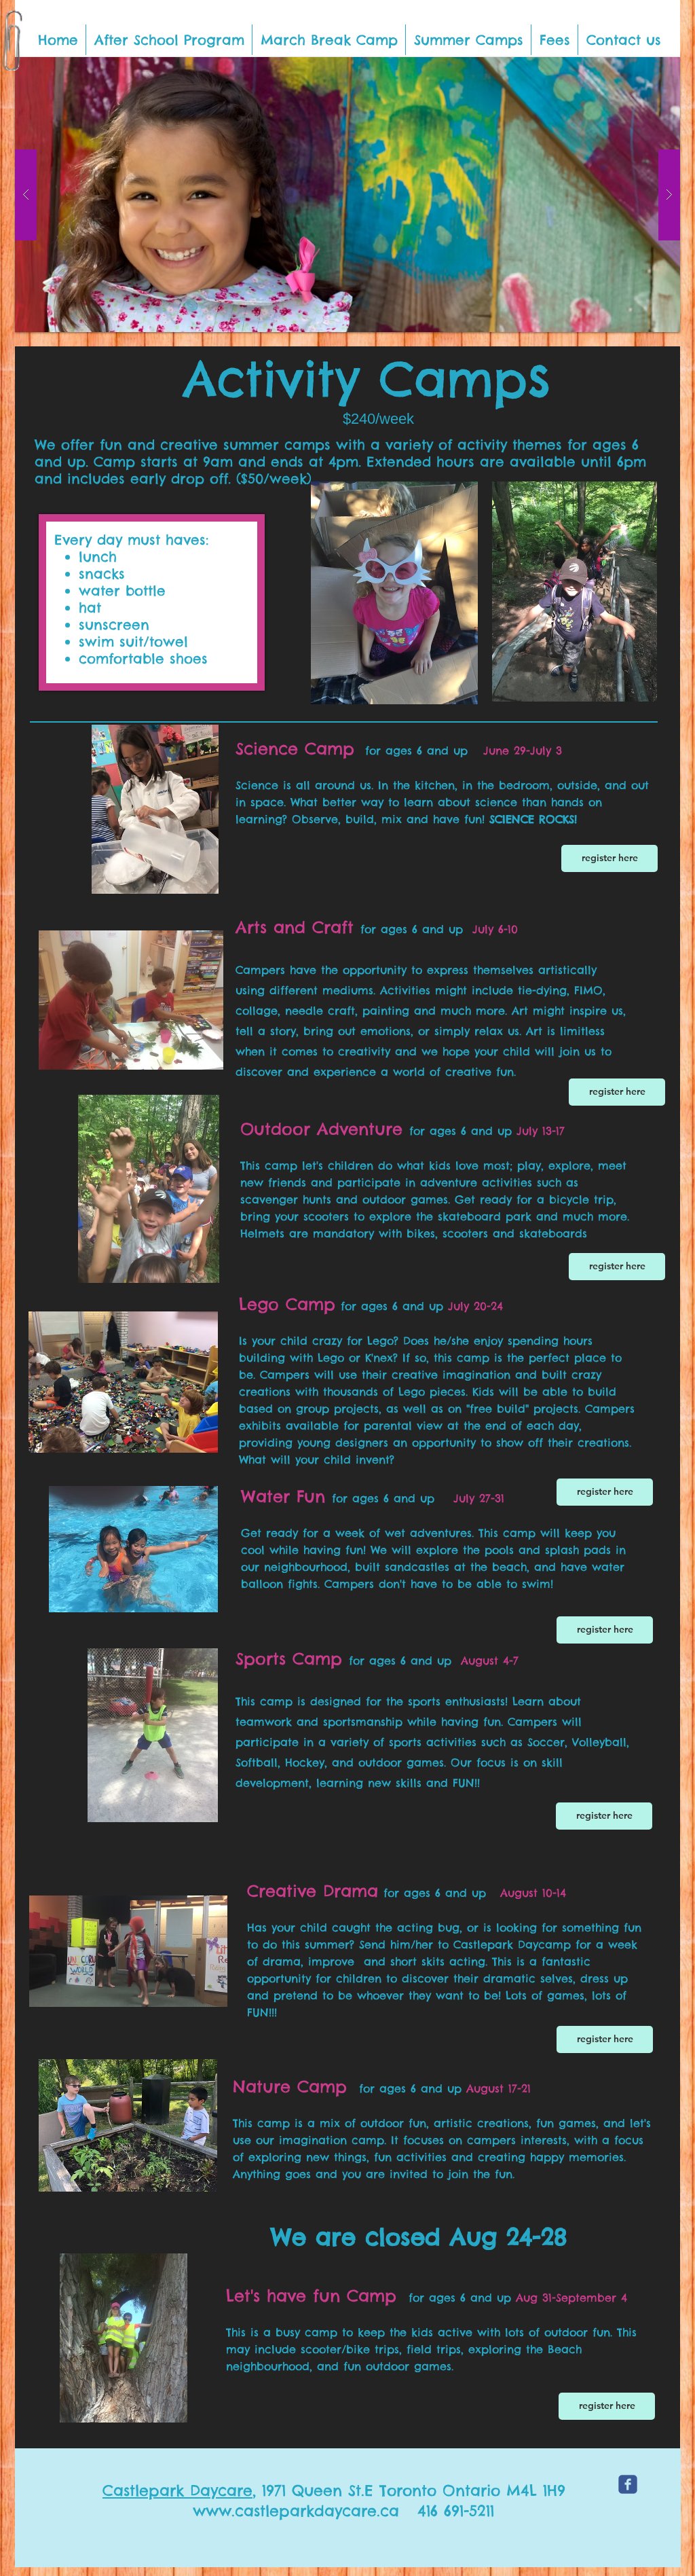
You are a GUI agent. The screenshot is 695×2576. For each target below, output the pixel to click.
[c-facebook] (628, 2484)
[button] (169, 40)
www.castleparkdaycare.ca (296, 2511)
